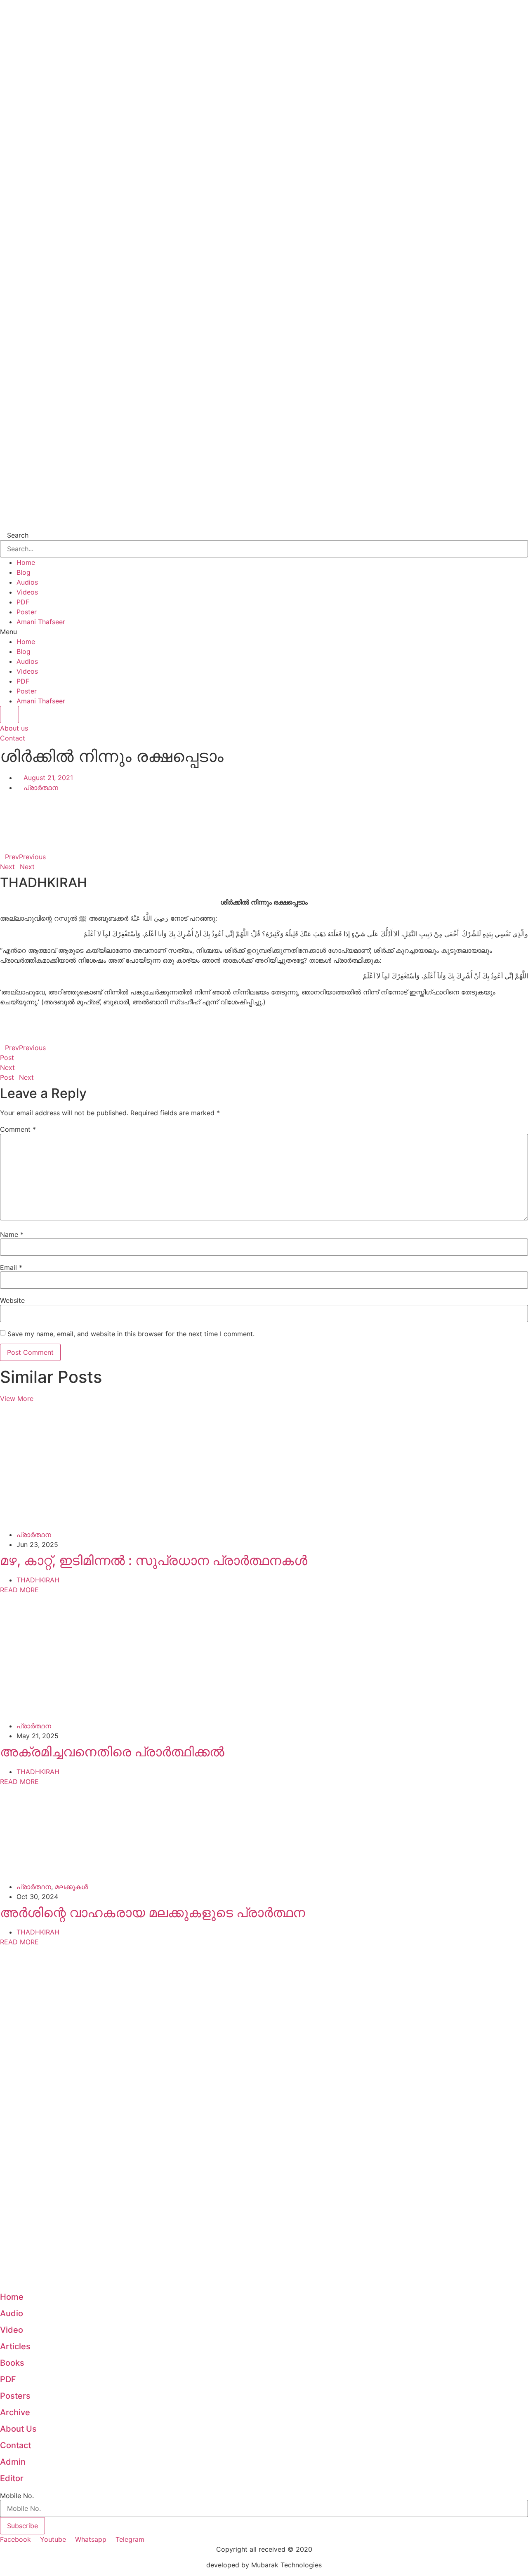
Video (12, 2330)
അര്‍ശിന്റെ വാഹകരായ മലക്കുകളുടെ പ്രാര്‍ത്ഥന (153, 1912)
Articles (15, 2346)
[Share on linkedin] (264, 817)
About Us (18, 2429)
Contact (15, 2445)
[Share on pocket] (264, 847)
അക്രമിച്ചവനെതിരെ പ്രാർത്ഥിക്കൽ (112, 1752)
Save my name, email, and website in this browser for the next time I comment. (131, 1334)
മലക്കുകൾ (71, 1887)
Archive (15, 2412)
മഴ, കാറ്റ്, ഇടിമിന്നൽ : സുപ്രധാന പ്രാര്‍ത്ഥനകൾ (154, 1560)
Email (11, 1267)
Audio (12, 2313)
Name (12, 1234)
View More (17, 1398)
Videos (27, 592)
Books (12, 2363)
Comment (18, 1129)
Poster (27, 612)
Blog (24, 572)
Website (12, 1300)
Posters (15, 2396)
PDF (23, 602)
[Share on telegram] (264, 837)
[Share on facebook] (264, 797)
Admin (13, 2462)
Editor (12, 2478)
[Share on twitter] (264, 807)
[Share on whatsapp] (264, 827)
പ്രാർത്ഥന (41, 787)
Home (26, 562)
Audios (27, 582)
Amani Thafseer (41, 622)
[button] (264, 632)
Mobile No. (17, 2496)
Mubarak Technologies (286, 2565)
